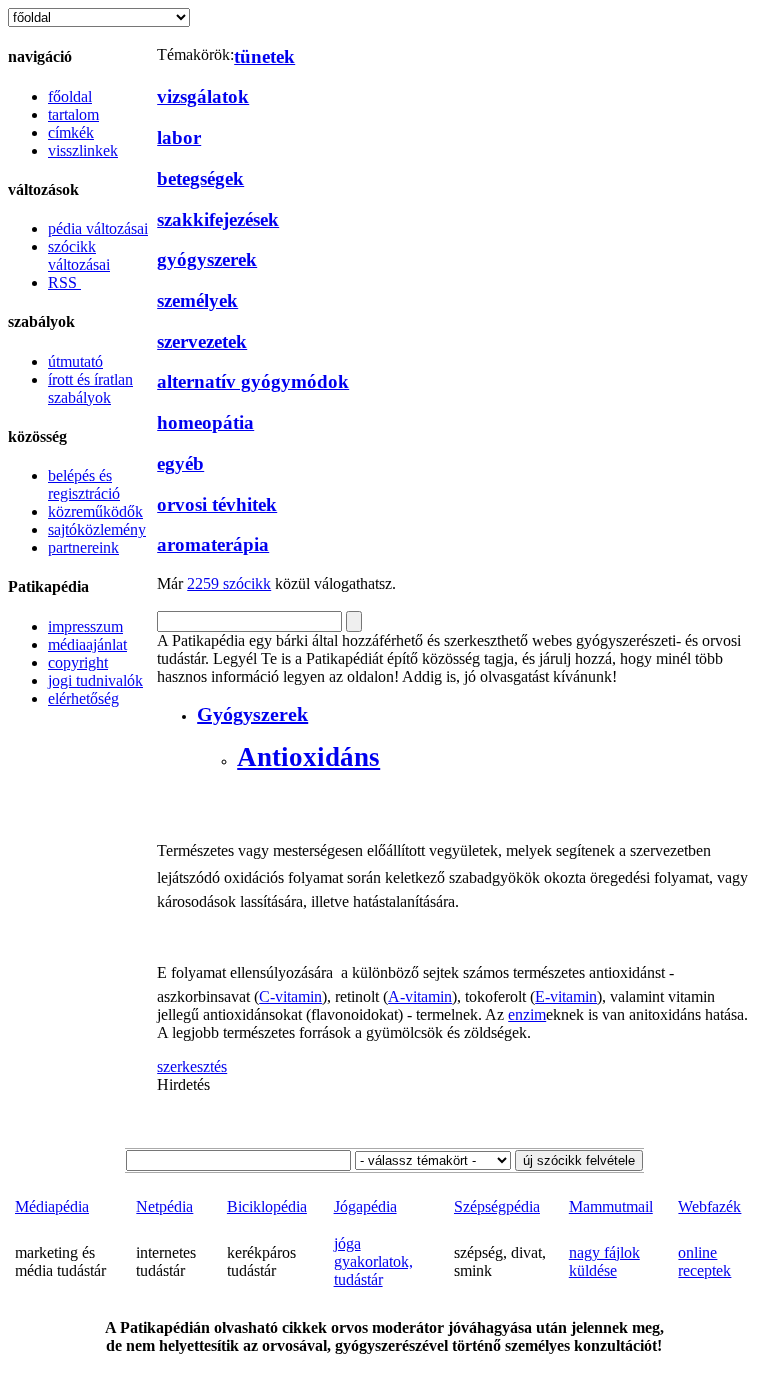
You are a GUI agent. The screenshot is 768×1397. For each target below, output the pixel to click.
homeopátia (205, 422)
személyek (197, 300)
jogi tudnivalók (95, 680)
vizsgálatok (203, 96)
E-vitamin (566, 996)
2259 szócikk (229, 583)
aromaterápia (213, 544)
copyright (78, 662)
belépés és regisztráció (84, 484)
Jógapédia (365, 1206)
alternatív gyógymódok (253, 381)
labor (179, 137)
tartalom (73, 114)
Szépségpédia (497, 1206)
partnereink (83, 547)
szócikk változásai (79, 255)
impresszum (85, 626)
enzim (527, 1014)
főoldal (70, 96)
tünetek (264, 56)
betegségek (200, 178)
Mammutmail (611, 1206)
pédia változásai (98, 228)
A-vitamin (420, 996)
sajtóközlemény (97, 529)
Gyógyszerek (252, 714)
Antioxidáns (308, 757)
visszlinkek (83, 150)
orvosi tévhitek (217, 504)
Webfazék (709, 1206)
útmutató (75, 361)
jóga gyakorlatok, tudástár (373, 1261)
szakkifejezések (218, 219)
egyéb (180, 463)
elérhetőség (83, 698)
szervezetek (202, 341)
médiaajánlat (87, 644)
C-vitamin (290, 996)
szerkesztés (192, 1066)
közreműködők (95, 511)
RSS (64, 282)
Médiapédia (52, 1206)
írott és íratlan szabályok (90, 388)
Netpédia (164, 1206)
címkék (71, 132)
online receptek (704, 1261)
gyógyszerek (207, 259)
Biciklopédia (267, 1206)
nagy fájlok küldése (604, 1261)
